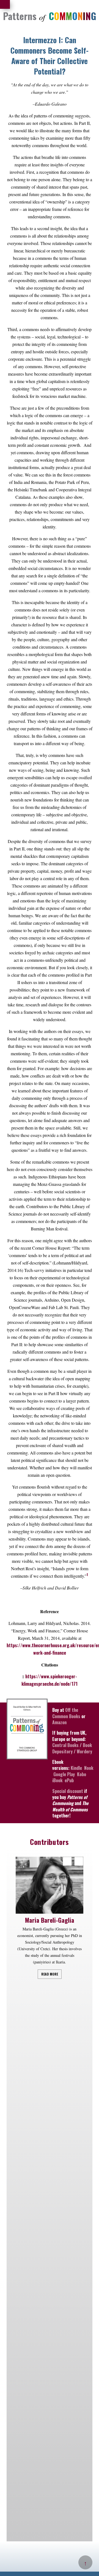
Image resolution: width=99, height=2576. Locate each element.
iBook (57, 1780)
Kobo (82, 1774)
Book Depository (72, 1748)
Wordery (84, 1751)
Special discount (68, 1791)
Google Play (64, 1774)
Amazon (59, 1722)
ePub (69, 1780)
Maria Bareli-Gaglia (50, 1920)
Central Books (65, 1745)
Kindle (76, 1768)
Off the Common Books (66, 1713)
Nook (89, 1768)
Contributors (49, 1842)
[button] (79, 1861)
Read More (50, 1974)
